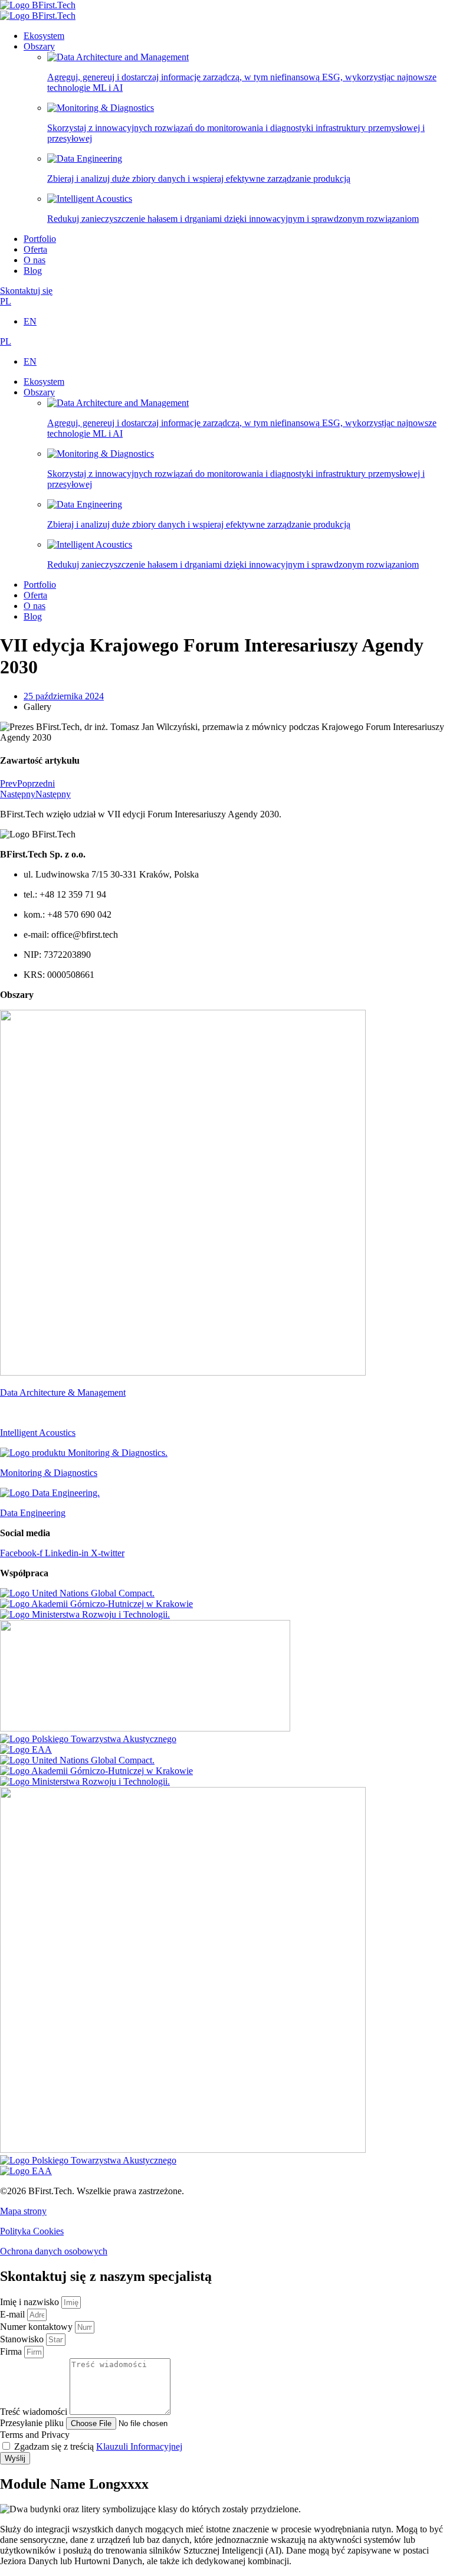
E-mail (14, 2314)
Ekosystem (44, 36)
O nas (35, 260)
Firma (12, 2351)
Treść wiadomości (35, 2412)
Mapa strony (23, 2211)
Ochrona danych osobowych (54, 2251)
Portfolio (40, 239)
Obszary (39, 46)
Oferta (35, 249)
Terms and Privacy (35, 2435)
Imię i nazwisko (31, 2302)
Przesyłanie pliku (33, 2423)
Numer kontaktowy (37, 2327)
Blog (33, 271)
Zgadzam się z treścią (98, 2446)
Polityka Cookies (32, 2231)
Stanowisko (23, 2339)
